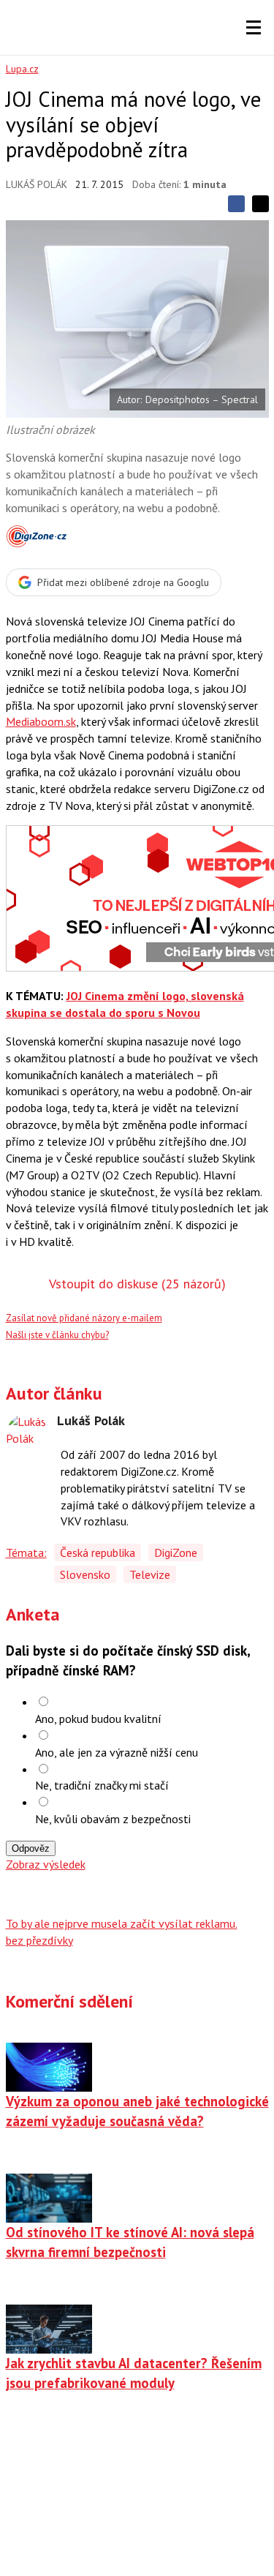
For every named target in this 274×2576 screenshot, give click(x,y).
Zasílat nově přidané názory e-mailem (84, 1318)
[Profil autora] (28, 1435)
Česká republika (98, 1552)
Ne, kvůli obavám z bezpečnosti (113, 1819)
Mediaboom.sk (41, 721)
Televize (150, 1574)
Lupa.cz (22, 69)
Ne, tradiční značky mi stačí (102, 1785)
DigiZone (176, 1552)
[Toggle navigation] (254, 28)
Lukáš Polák (37, 184)
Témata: (26, 1552)
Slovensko (85, 1574)
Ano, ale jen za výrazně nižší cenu (117, 1752)
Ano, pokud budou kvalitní (98, 1719)
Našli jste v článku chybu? (57, 1335)
